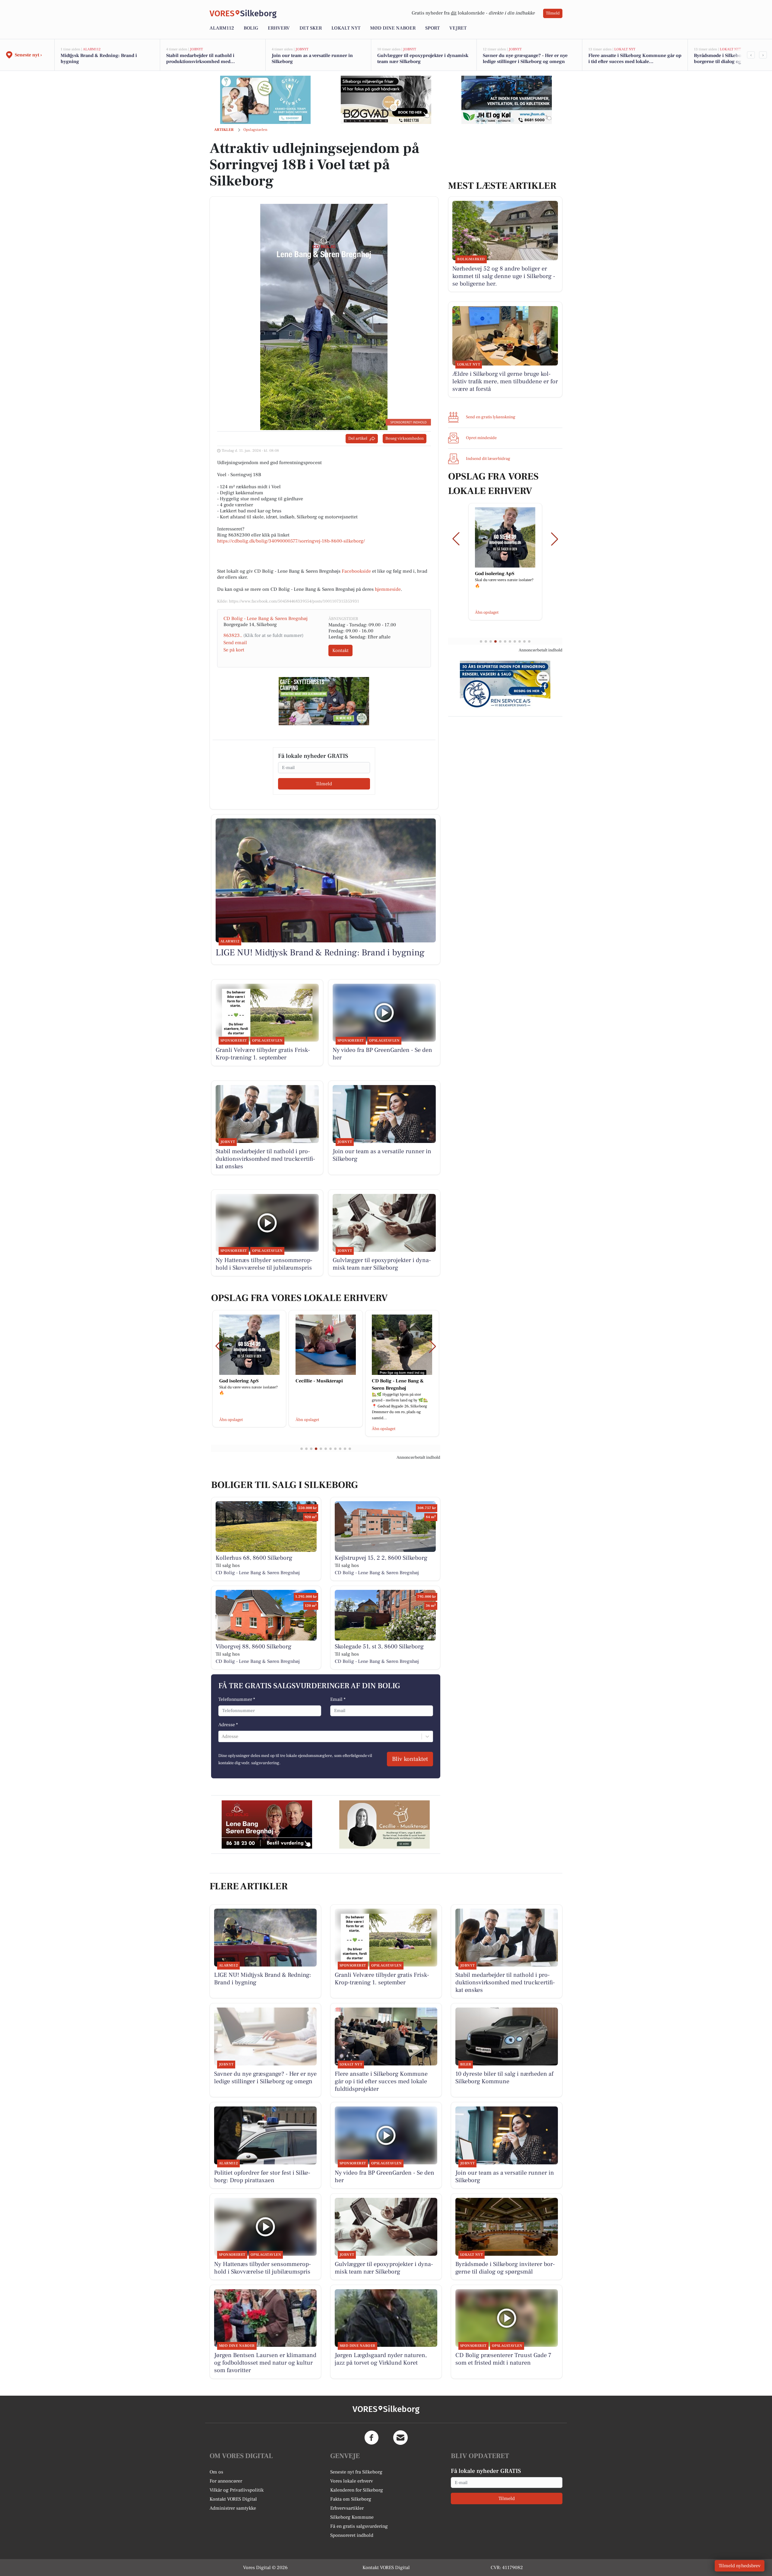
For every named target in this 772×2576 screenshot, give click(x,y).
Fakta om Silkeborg (351, 2499)
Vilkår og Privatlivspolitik (237, 2490)
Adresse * (228, 1725)
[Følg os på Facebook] (372, 2438)
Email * (338, 1699)
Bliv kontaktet (410, 1759)
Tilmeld (553, 13)
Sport (432, 28)
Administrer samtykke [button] (233, 2508)
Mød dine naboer (393, 28)
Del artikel (358, 438)
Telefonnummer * (237, 1699)
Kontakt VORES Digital (233, 2499)
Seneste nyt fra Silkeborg (356, 2472)
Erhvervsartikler (347, 2508)
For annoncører (226, 2481)
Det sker (311, 28)
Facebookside (356, 571)
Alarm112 (222, 28)
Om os (216, 2472)
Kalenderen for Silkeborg (357, 2490)
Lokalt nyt (346, 28)
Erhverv (279, 28)
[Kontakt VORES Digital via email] (400, 2438)
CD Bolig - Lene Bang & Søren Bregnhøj (266, 619)
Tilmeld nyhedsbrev (740, 2566)
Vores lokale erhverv (352, 2481)
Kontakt (340, 650)
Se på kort (234, 650)
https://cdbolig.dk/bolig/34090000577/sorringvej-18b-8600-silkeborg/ (291, 541)
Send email (235, 643)
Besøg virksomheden (405, 438)
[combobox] (222, 1736)
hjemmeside (388, 589)
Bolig (251, 28)
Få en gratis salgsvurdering (359, 2526)
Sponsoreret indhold (352, 2535)
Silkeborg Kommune (352, 2517)
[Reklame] (265, 100)
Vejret (458, 28)
